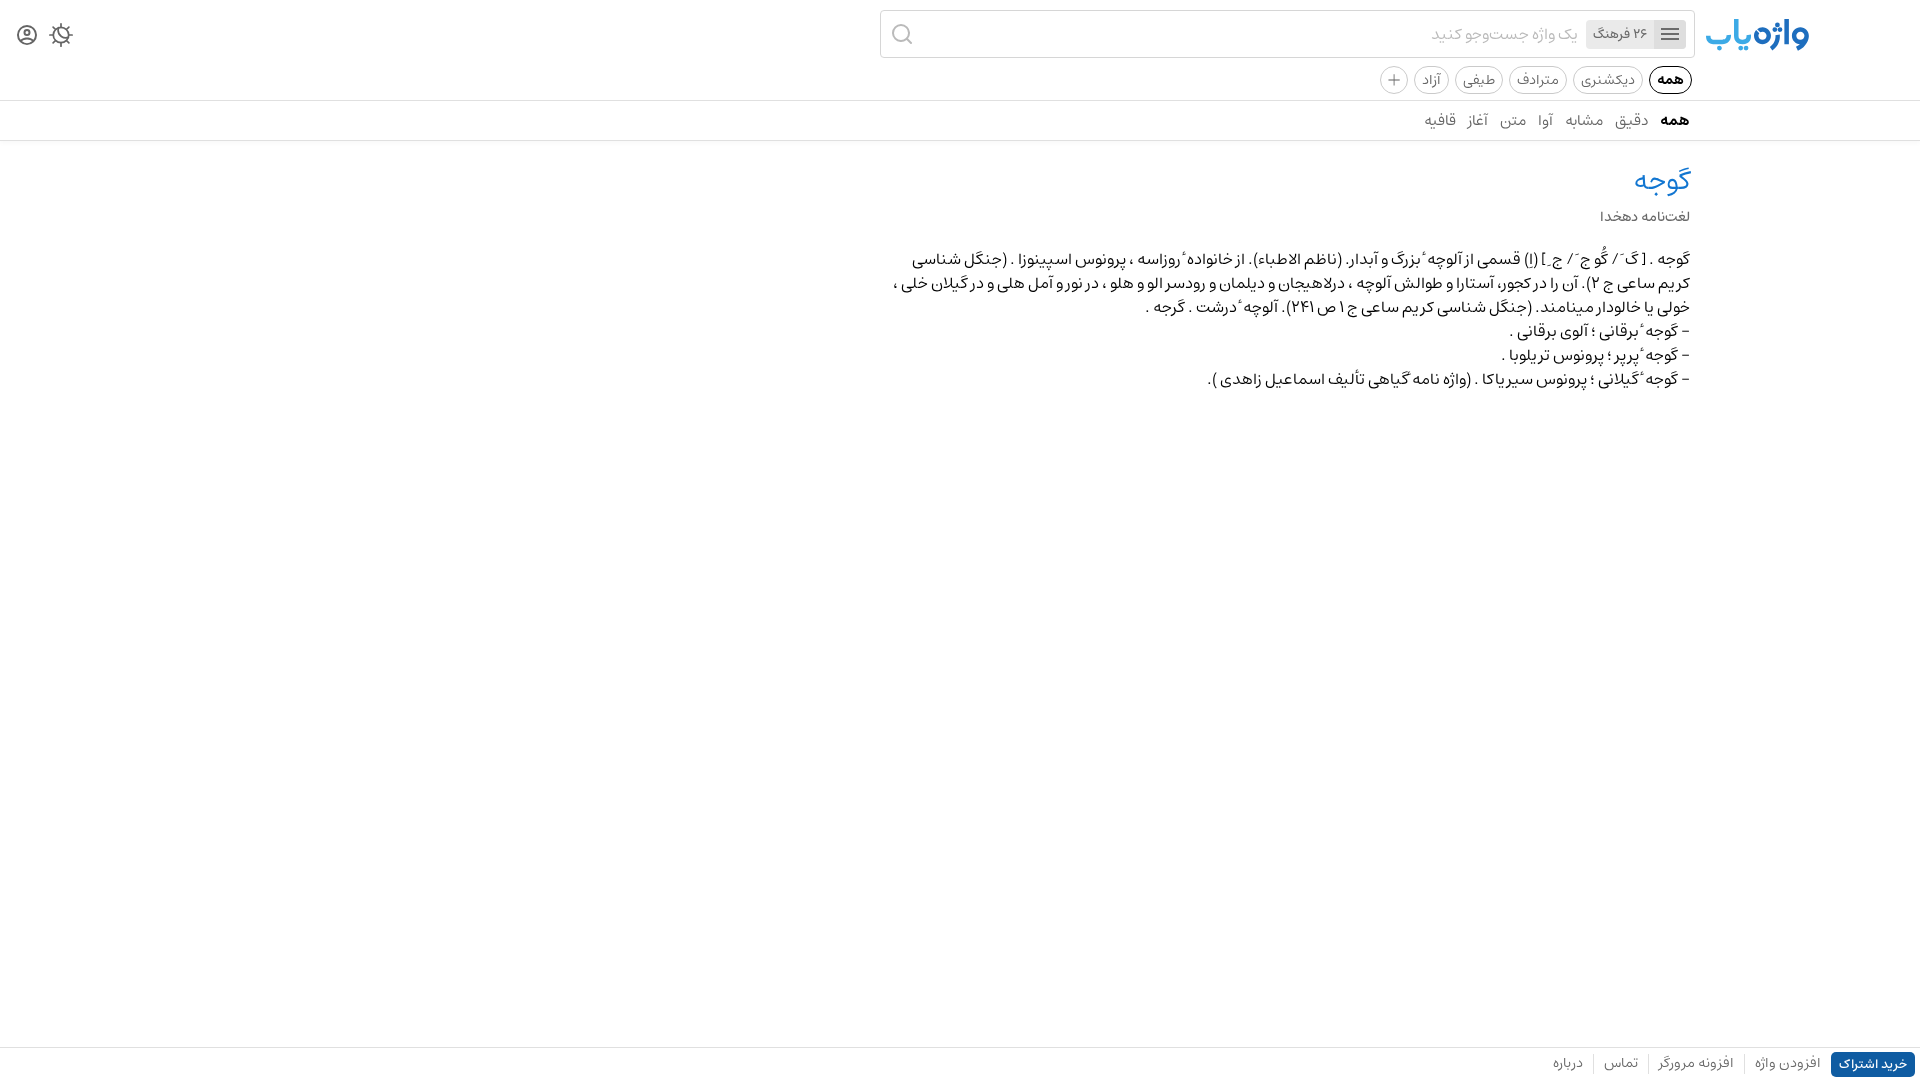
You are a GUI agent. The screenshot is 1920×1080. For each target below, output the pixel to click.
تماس (1621, 1063)
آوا (1545, 120)
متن (1513, 120)
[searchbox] (1248, 34)
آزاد (1431, 80)
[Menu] (1670, 34)
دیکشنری (1608, 80)
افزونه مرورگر (1696, 1063)
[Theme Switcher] (61, 39)
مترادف (1538, 80)
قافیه (1440, 120)
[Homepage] (1757, 36)
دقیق (1631, 120)
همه (1670, 80)
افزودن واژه (1788, 1063)
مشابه (1584, 120)
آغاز (1478, 120)
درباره (1568, 1063)
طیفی (1479, 80)
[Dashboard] (27, 36)
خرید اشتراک (1873, 1064)
